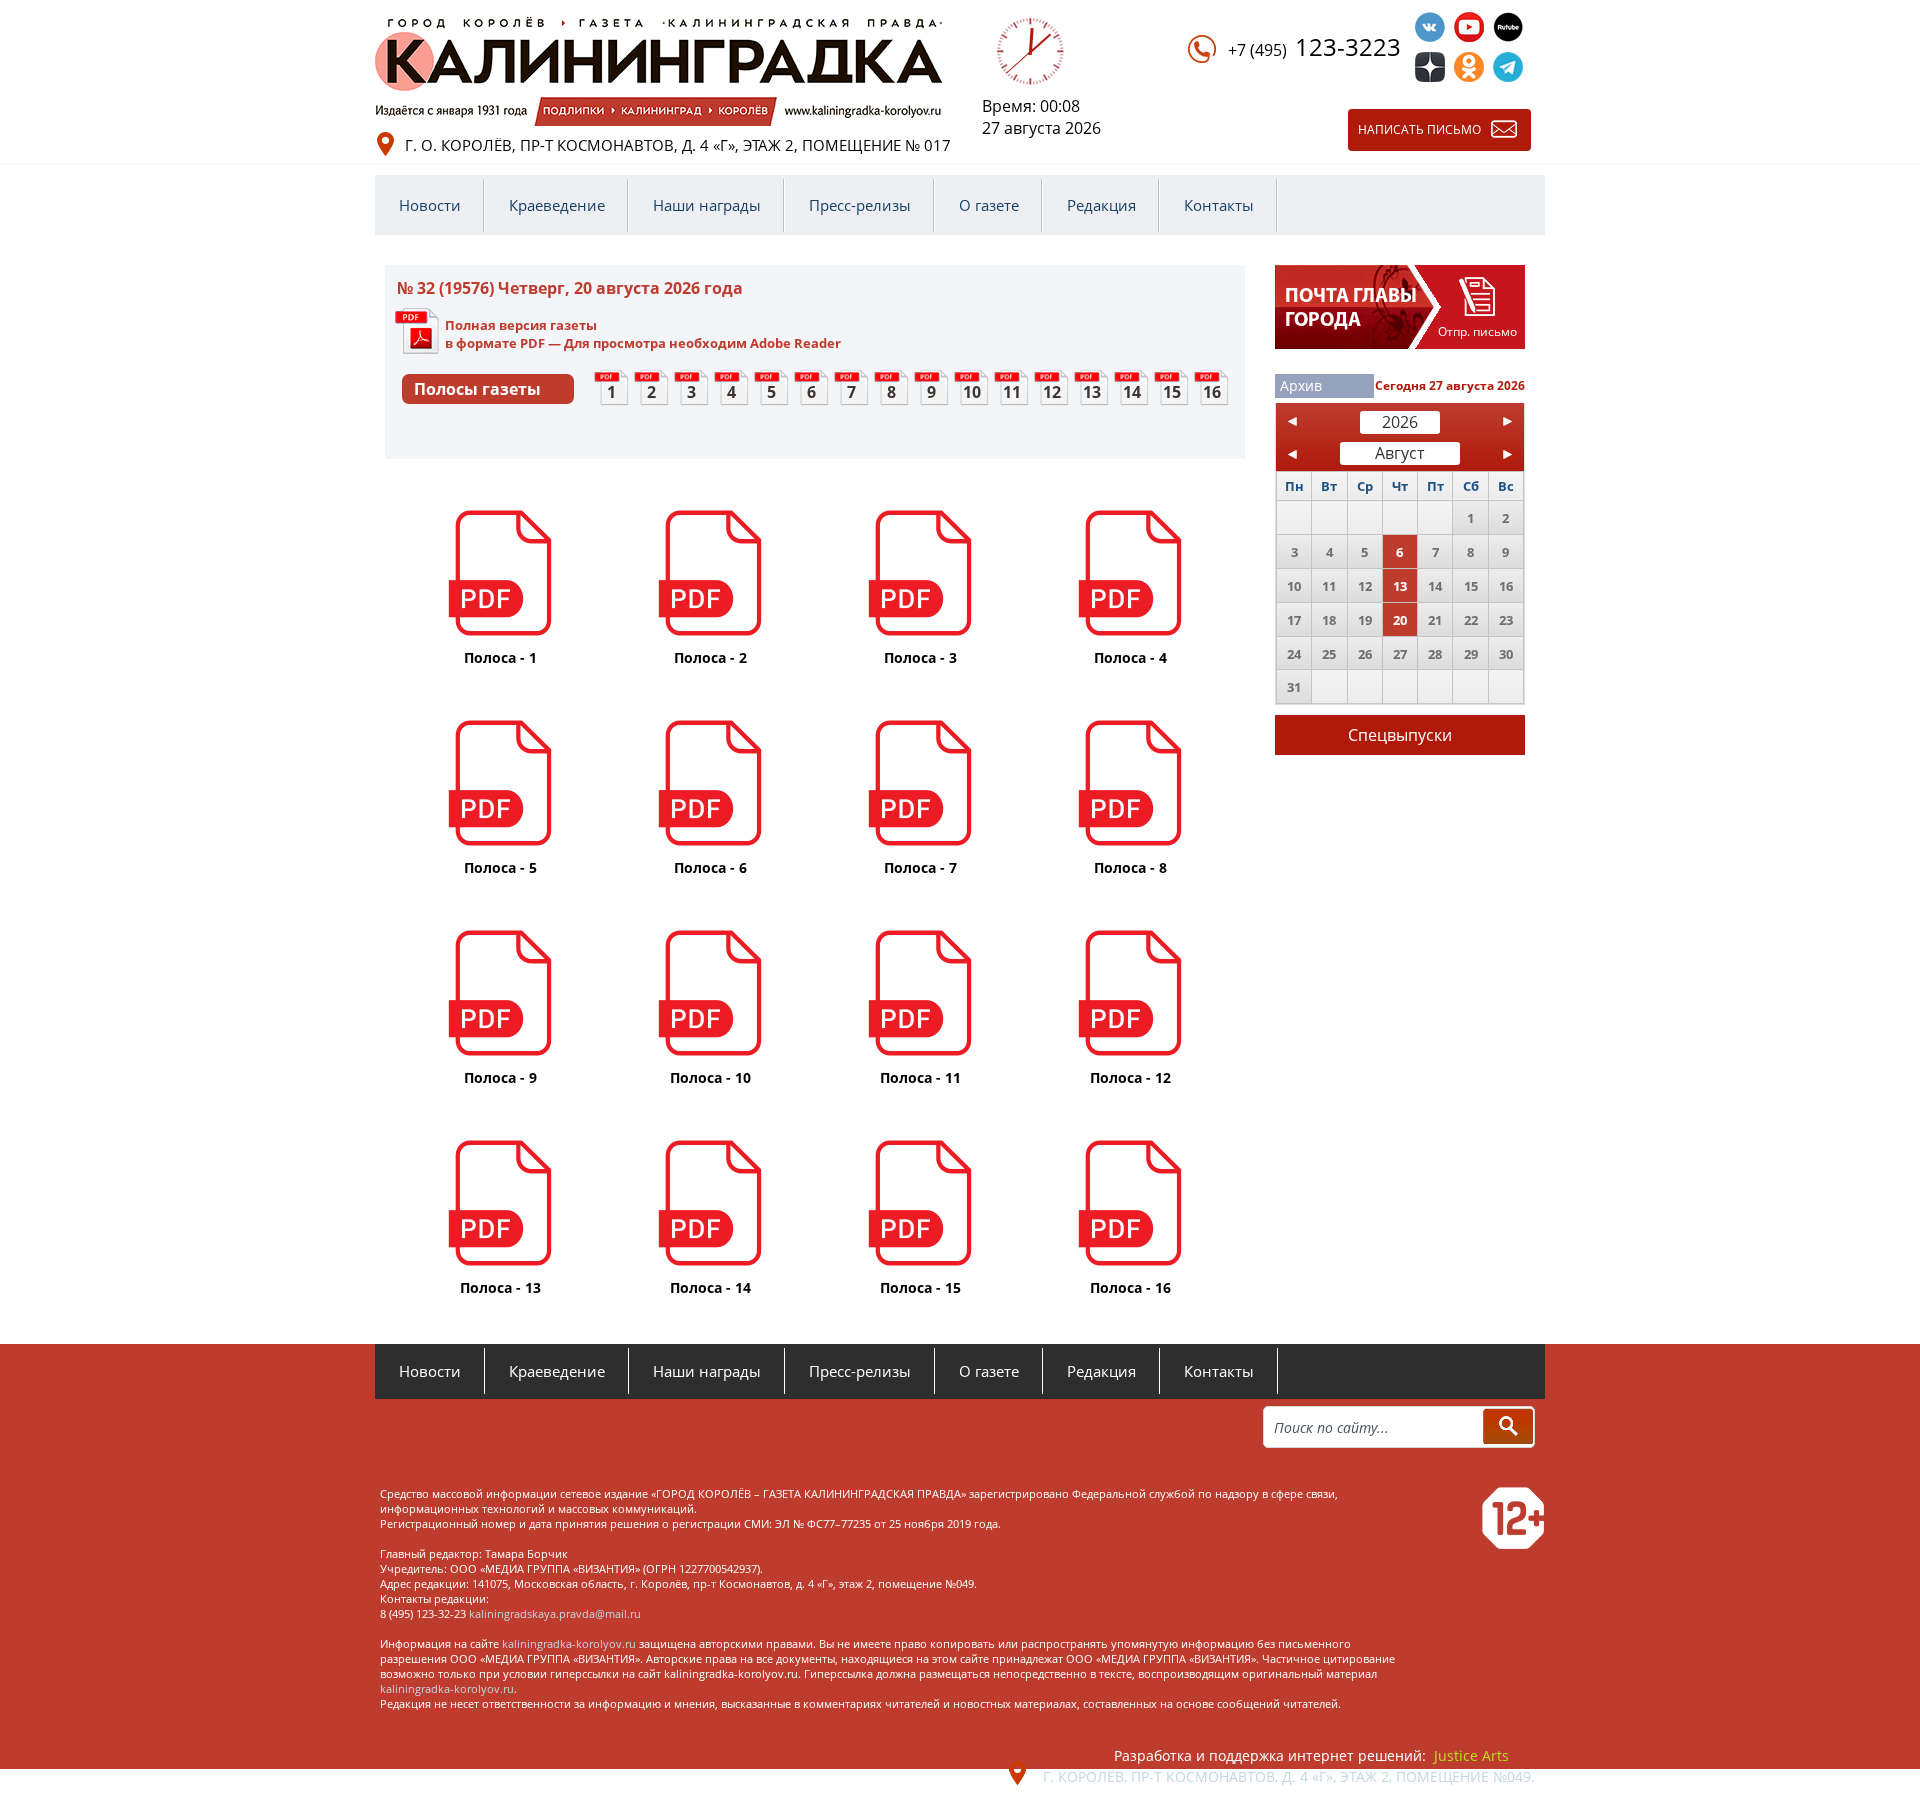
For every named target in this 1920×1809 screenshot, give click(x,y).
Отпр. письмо (1477, 331)
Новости (430, 205)
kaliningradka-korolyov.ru (569, 1643)
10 (972, 392)
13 (1092, 392)
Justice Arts (1471, 1755)
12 (1052, 392)
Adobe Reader (795, 343)
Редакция (1101, 205)
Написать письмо (1419, 129)
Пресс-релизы (860, 205)
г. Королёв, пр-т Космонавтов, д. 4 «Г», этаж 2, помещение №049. (1289, 1776)
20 (1400, 620)
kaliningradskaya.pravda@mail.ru (555, 1613)
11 (1012, 392)
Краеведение (557, 205)
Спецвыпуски (1400, 735)
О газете (989, 205)
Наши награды (707, 205)
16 (1212, 392)
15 (1172, 392)
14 (1132, 392)
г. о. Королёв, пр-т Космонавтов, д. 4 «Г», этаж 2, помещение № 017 (678, 145)
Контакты (1219, 205)
